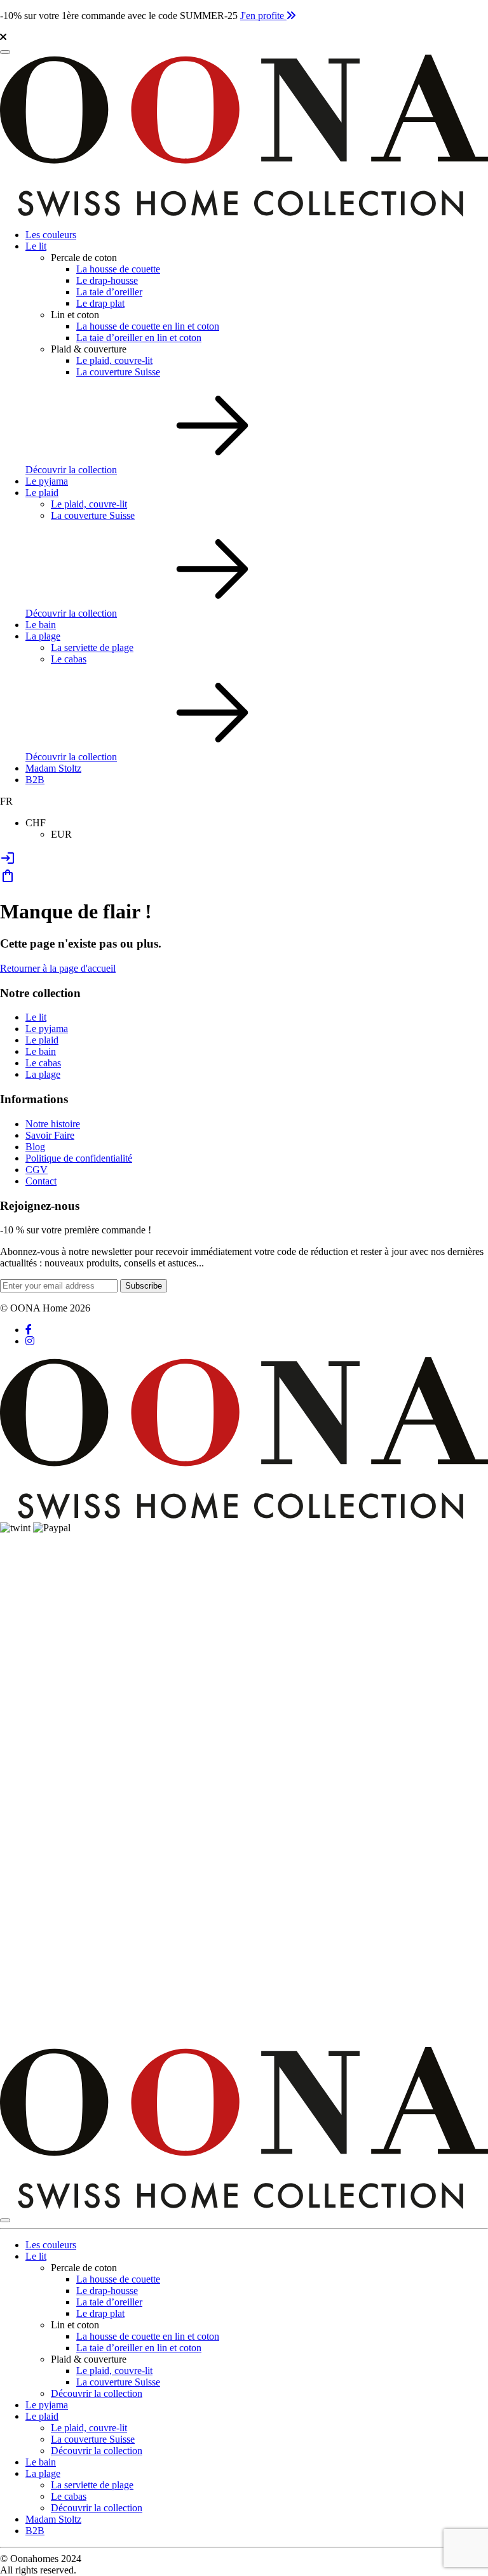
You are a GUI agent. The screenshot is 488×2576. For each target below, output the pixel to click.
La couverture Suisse (118, 372)
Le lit (36, 246)
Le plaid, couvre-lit (114, 360)
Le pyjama (47, 481)
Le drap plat (100, 303)
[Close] (5, 2220)
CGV (37, 1170)
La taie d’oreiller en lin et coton (139, 338)
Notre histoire (53, 1124)
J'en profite (263, 16)
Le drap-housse (107, 280)
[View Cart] (8, 880)
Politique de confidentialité (79, 1158)
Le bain (41, 625)
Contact (41, 1181)
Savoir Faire (50, 1135)
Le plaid (42, 493)
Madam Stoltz (53, 768)
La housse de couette (118, 269)
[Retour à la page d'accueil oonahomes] (244, 213)
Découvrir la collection (71, 470)
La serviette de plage (92, 647)
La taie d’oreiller (109, 292)
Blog (35, 1147)
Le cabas (69, 659)
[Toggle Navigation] (5, 52)
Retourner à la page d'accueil (58, 968)
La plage (43, 636)
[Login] (8, 862)
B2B (35, 780)
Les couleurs (51, 235)
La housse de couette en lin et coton (148, 326)
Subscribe (144, 1286)
